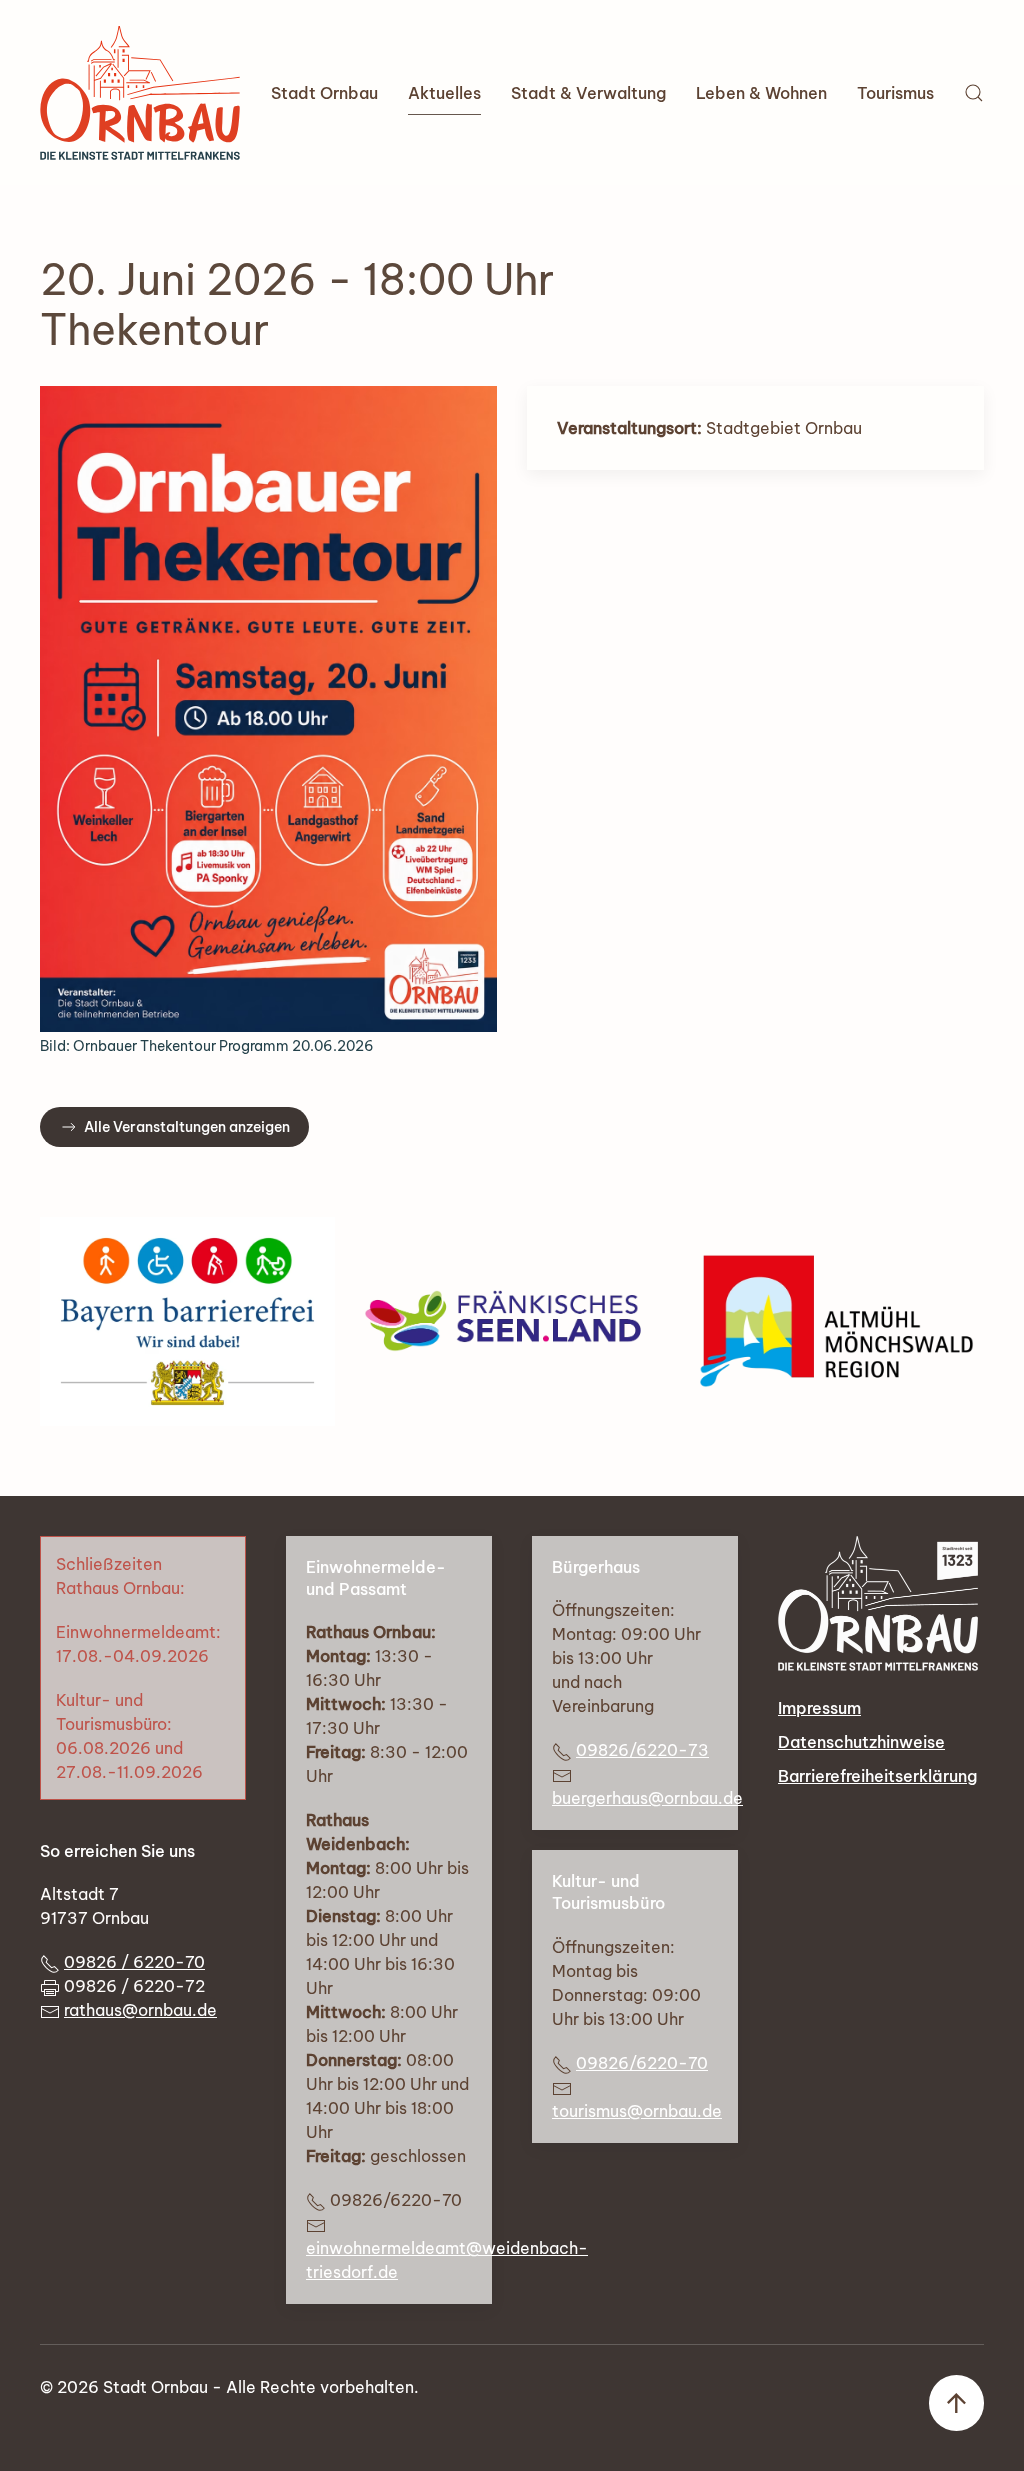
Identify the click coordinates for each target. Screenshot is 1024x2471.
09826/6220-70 (642, 2063)
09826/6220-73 (642, 1750)
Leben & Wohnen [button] (761, 93)
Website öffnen (512, 1321)
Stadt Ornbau (324, 93)
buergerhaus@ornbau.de (647, 1798)
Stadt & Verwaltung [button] (588, 93)
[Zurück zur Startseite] (140, 92)
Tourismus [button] (895, 93)
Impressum (819, 1708)
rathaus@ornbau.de (140, 2010)
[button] (974, 92)
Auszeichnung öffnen (187, 1321)
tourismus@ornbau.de (637, 2111)
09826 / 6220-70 (134, 1962)
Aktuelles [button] (444, 93)
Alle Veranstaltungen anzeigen (187, 1127)
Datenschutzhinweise (861, 1742)
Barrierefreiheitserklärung (877, 1776)
